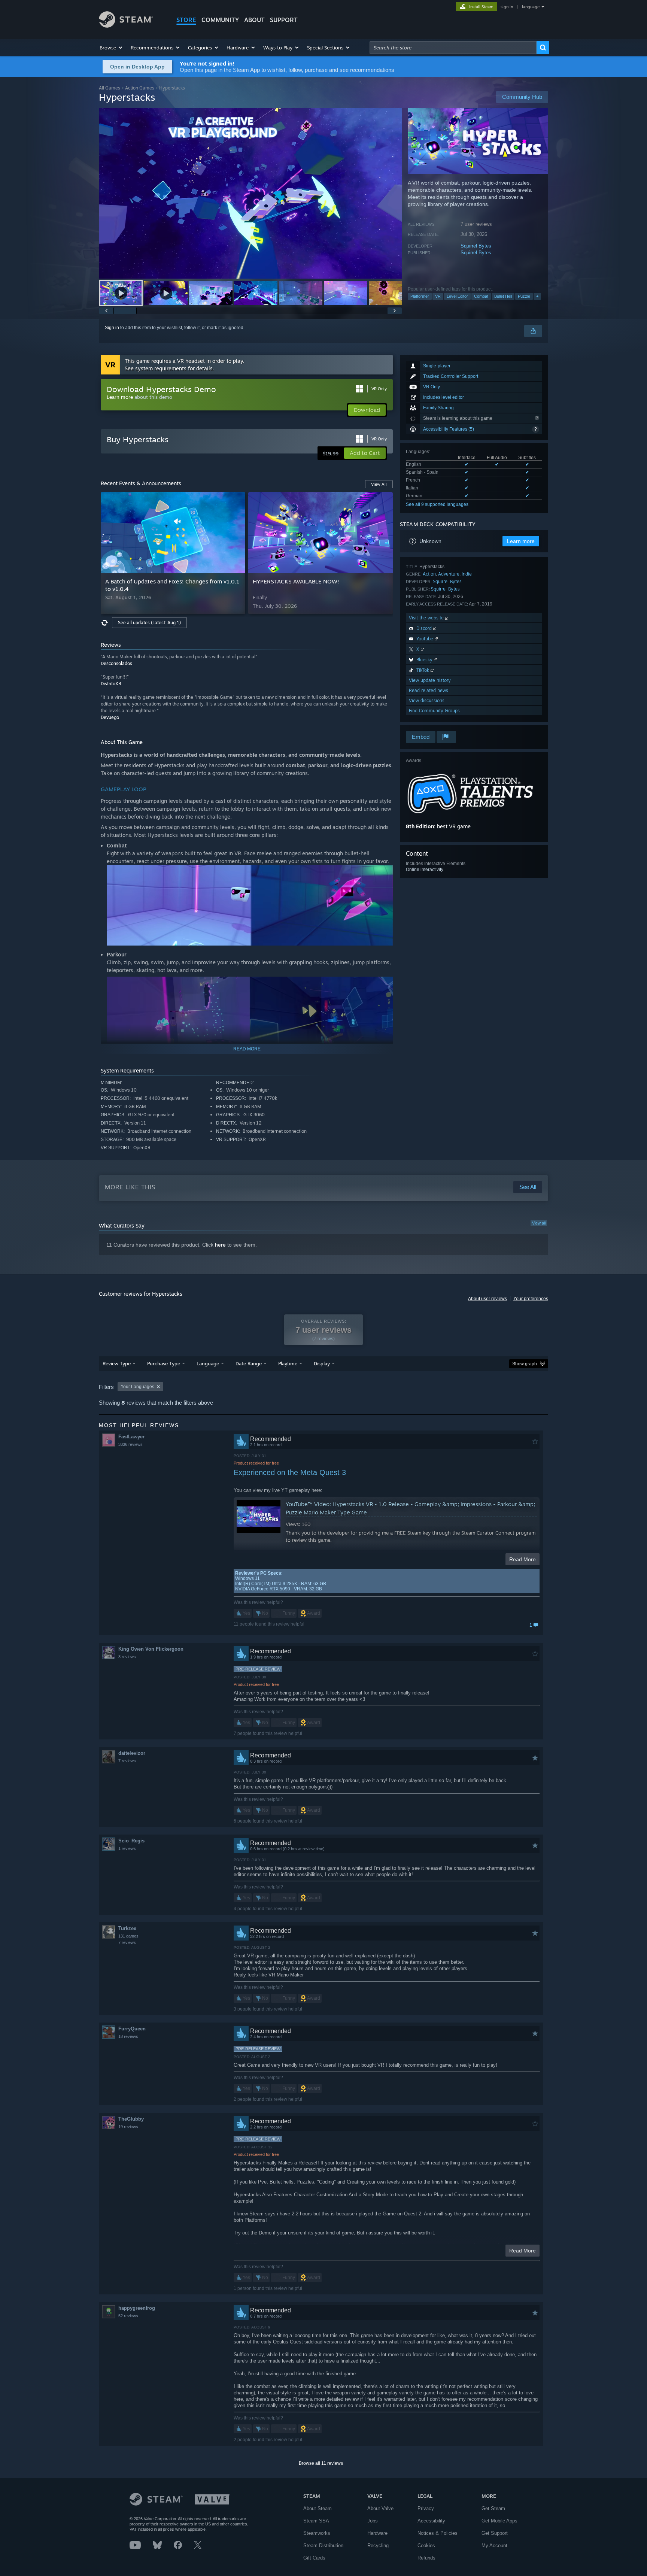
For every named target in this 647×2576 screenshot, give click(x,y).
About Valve (380, 2508)
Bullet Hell (503, 296)
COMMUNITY (220, 20)
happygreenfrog (137, 2308)
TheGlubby (131, 2119)
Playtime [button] (288, 1363)
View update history (430, 680)
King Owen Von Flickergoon (151, 1649)
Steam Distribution (323, 2545)
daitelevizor (132, 1753)
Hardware (377, 2533)
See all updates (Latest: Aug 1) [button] (149, 623)
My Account (494, 2545)
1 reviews (127, 1848)
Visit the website (427, 618)
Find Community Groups (434, 711)
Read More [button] (523, 1559)
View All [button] (379, 484)
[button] (111, 48)
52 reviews (128, 2316)
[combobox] (453, 48)
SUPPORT (284, 20)
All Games (110, 88)
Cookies (426, 2545)
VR (438, 296)
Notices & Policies (438, 2533)
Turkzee (127, 1928)
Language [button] (208, 1363)
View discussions (427, 700)
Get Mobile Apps (499, 2521)
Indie (467, 574)
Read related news (429, 690)
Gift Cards (314, 2558)
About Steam (318, 2508)
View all (539, 1223)
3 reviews (127, 1657)
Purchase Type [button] (164, 1363)
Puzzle (524, 296)
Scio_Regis (131, 1841)
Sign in (112, 328)
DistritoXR (111, 684)
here (220, 1245)
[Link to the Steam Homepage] (126, 26)
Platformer (420, 296)
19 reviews (128, 2127)
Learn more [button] (521, 541)
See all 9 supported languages (437, 504)
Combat (481, 296)
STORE (186, 20)
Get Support (495, 2533)
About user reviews (487, 1299)
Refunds (426, 2558)
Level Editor (457, 296)
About (254, 20)
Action (429, 574)
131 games (128, 1936)
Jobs (373, 2521)
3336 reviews (130, 1444)
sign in (507, 7)
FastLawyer (131, 1437)
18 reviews (128, 2036)
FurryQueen (132, 2029)
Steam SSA (316, 2521)
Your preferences (531, 1299)
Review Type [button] (117, 1363)
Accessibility (431, 2521)
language (531, 7)
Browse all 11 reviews (321, 2463)
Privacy (426, 2508)
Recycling (378, 2545)
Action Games (140, 88)
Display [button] (322, 1363)
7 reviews (127, 1761)
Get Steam (493, 2508)
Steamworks (317, 2533)
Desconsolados (116, 663)
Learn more (120, 397)
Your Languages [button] (137, 1387)
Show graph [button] (525, 1364)
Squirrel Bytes (476, 246)
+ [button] (537, 296)
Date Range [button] (249, 1363)
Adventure (449, 574)
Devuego (110, 717)
